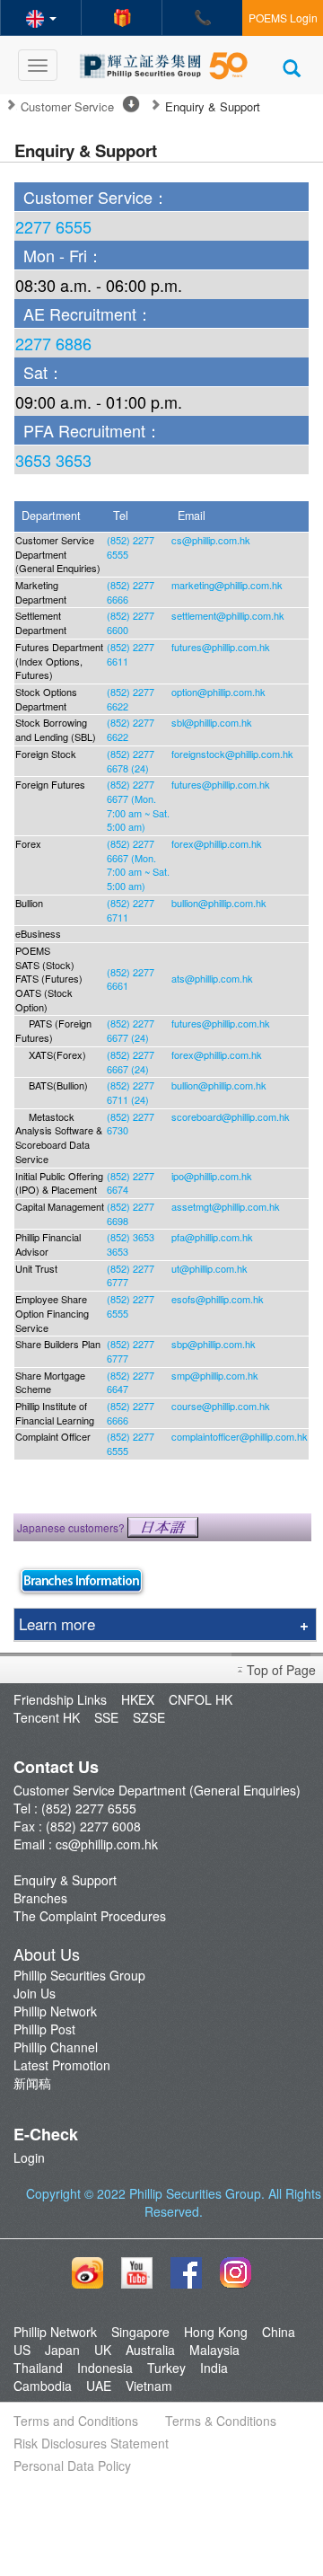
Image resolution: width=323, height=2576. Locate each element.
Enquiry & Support (65, 1880)
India (214, 2368)
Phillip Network (55, 2011)
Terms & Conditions (221, 2421)
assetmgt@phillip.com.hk (226, 1206)
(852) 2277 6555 (131, 547)
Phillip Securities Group (79, 1975)
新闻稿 (32, 2083)
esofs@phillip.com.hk (218, 1299)
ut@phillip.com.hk (210, 1268)
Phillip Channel (56, 2047)
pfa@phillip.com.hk (212, 1237)
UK (103, 2350)
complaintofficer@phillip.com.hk (240, 1436)
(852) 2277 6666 (131, 592)
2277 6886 (53, 343)
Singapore (140, 2332)
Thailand (38, 2368)
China (279, 2332)
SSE (106, 1717)
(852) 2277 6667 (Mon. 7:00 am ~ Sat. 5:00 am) (138, 865)
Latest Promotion (62, 2065)
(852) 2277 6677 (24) (131, 1030)
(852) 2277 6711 (131, 910)
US (22, 2350)
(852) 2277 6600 (131, 622)
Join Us (35, 1993)
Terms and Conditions (76, 2421)
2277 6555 (53, 226)
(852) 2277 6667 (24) (131, 1062)
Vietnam (149, 2386)
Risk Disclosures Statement (91, 2443)
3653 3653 (53, 460)
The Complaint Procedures (90, 1916)
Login (29, 2157)
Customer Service (67, 107)
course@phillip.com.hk (221, 1406)
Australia (150, 2350)
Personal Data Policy (72, 2466)
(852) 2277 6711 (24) (131, 1092)
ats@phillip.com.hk (212, 978)
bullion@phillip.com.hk (219, 903)
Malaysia (214, 2350)
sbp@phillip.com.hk (214, 1344)
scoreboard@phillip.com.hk (231, 1116)
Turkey (166, 2368)
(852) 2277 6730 (131, 1124)
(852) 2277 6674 (131, 1183)
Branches (40, 1898)
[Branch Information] (81, 1580)
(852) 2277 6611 (131, 654)
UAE (99, 2386)
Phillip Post (44, 2029)
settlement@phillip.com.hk (228, 615)
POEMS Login (283, 18)
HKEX (138, 1699)
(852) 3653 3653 (131, 1244)
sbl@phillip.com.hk (212, 722)
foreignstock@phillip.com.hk (232, 754)
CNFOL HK (201, 1699)
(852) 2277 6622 (131, 699)
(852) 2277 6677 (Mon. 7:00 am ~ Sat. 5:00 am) (138, 805)
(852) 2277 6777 (131, 1275)
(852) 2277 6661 (131, 979)
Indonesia (105, 2368)
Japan (62, 2350)
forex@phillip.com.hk (217, 843)
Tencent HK (47, 1717)
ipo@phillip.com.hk (212, 1176)
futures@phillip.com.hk (221, 647)
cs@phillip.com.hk (211, 540)
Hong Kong (216, 2332)
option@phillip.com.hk (218, 692)
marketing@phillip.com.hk (227, 585)
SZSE (149, 1717)
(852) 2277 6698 (131, 1213)
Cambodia (43, 2386)
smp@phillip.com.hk (215, 1375)
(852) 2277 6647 (131, 1382)
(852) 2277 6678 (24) (131, 761)
